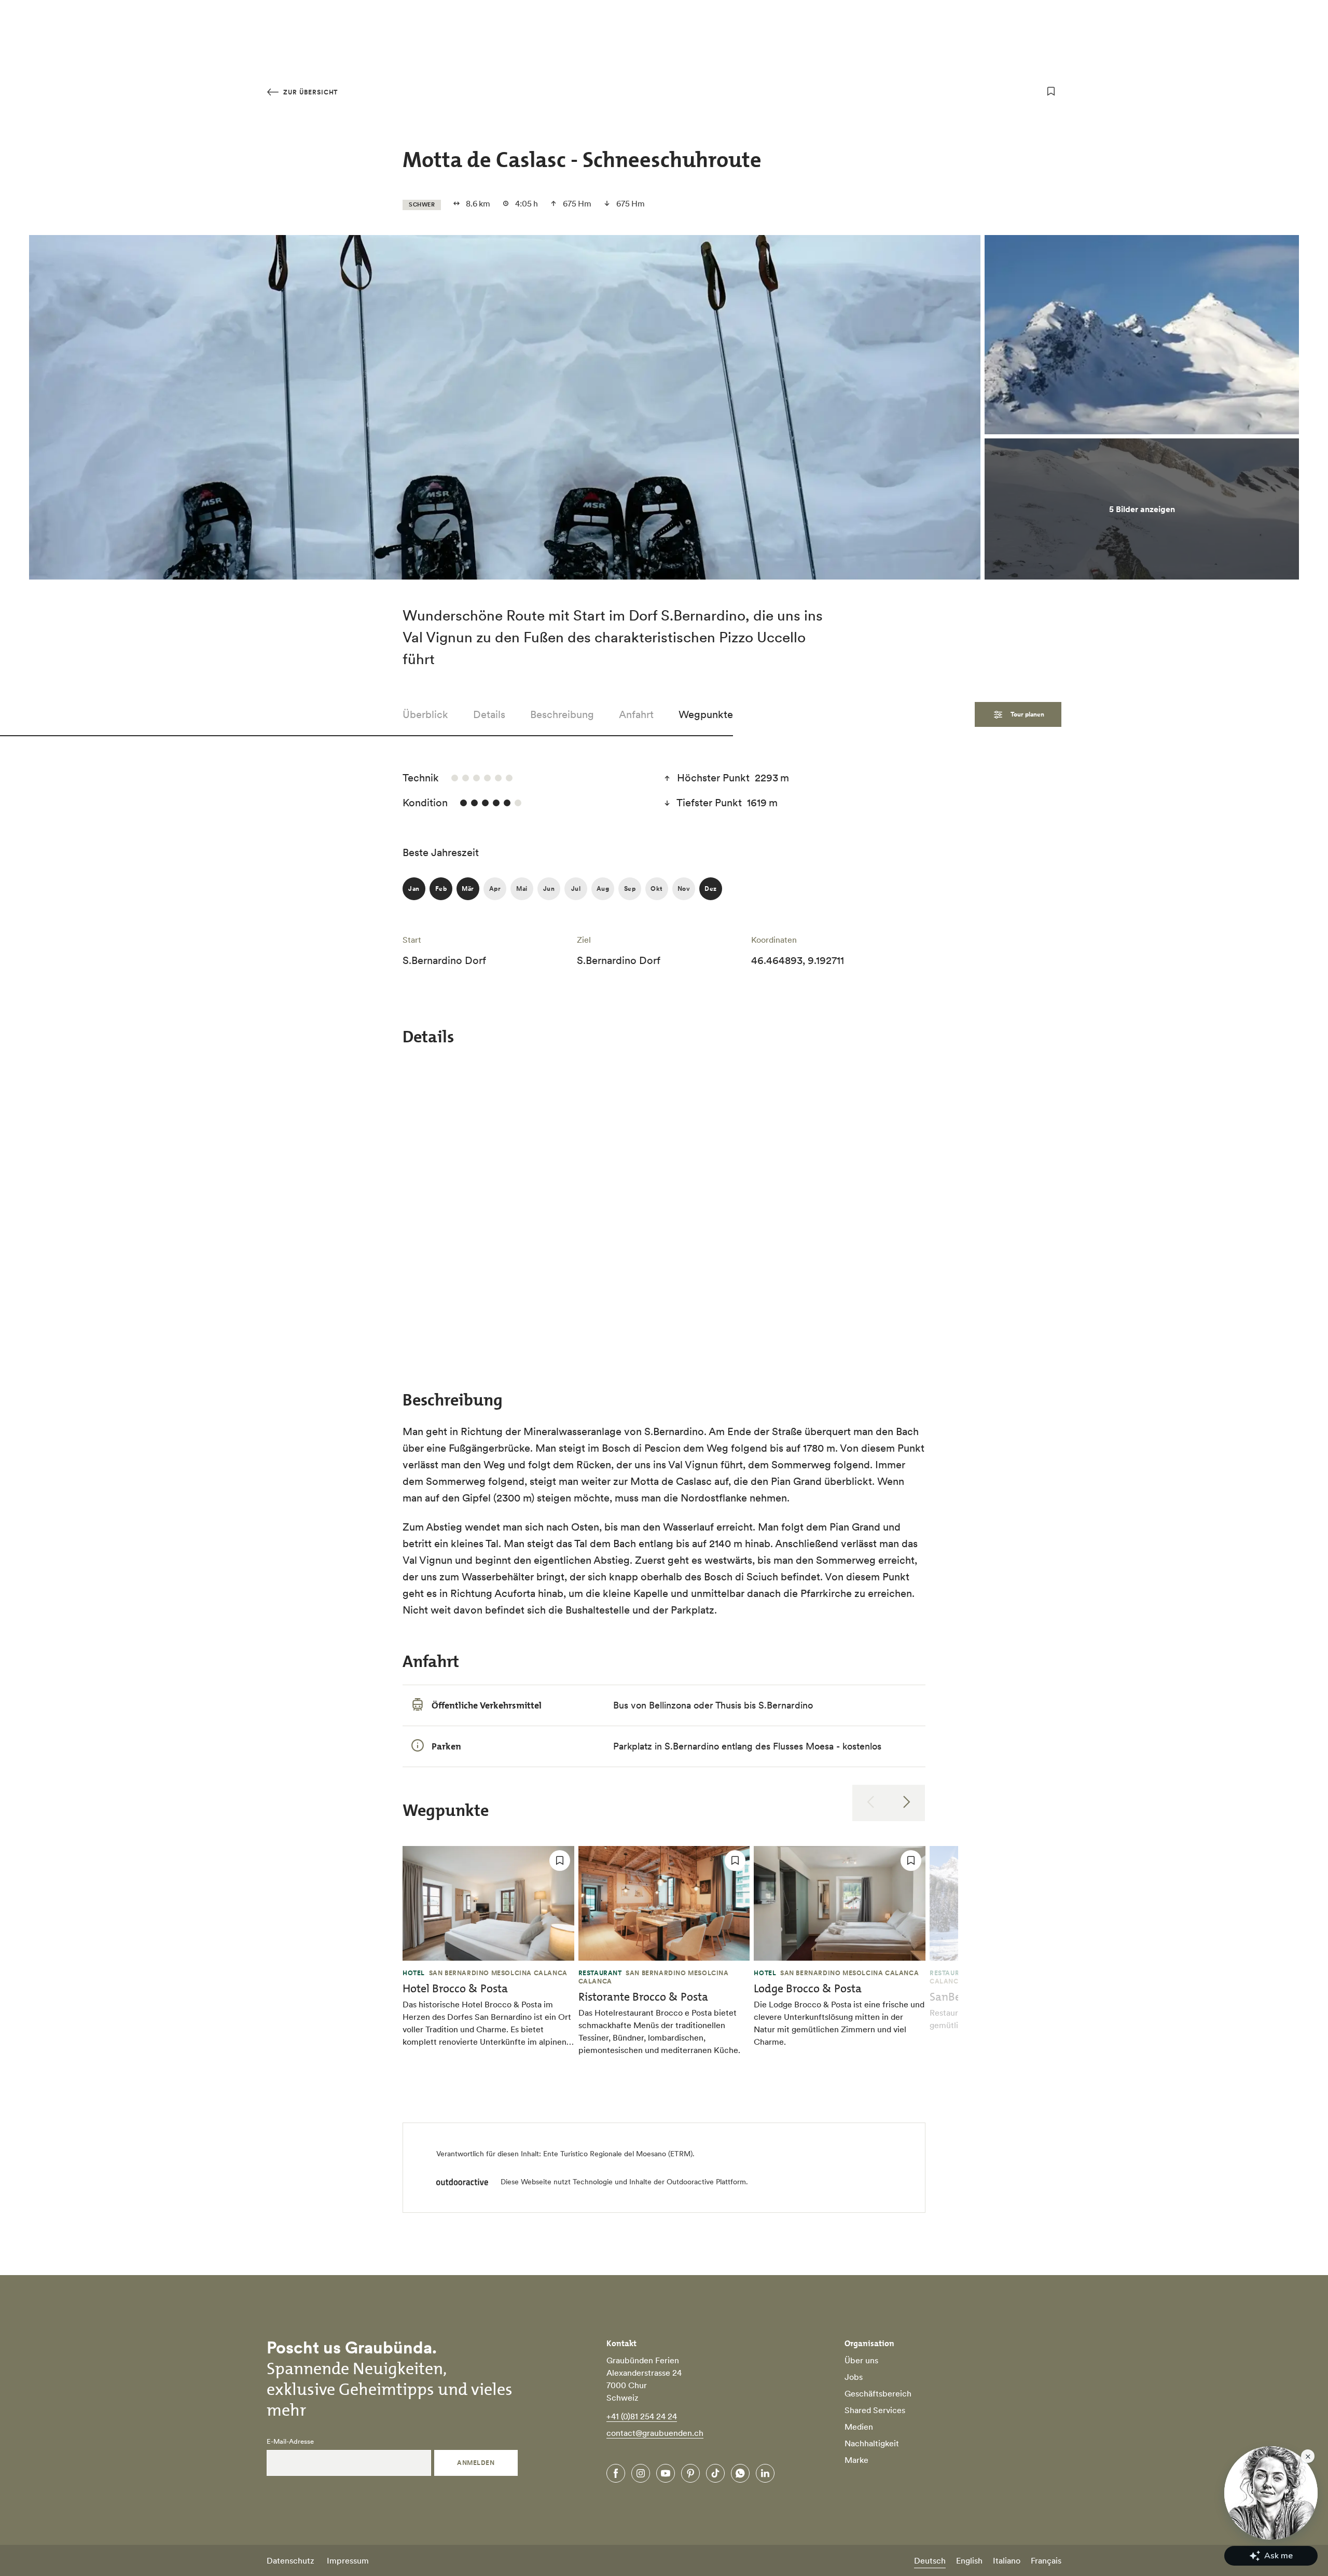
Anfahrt (636, 714)
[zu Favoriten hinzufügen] (1051, 91)
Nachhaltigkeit (872, 2443)
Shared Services (875, 2410)
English (969, 2560)
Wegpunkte (706, 714)
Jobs (854, 2377)
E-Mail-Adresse (290, 2442)
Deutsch (930, 2560)
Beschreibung (562, 714)
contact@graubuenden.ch (655, 2433)
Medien (859, 2427)
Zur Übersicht (309, 92)
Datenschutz (290, 2560)
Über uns (861, 2360)
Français (1046, 2560)
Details (489, 714)
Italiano (1007, 2560)
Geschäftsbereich (878, 2393)
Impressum (348, 2560)
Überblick (425, 714)
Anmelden (476, 2463)
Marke (856, 2460)
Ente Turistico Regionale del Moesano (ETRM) (618, 2154)
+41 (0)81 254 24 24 (642, 2416)
